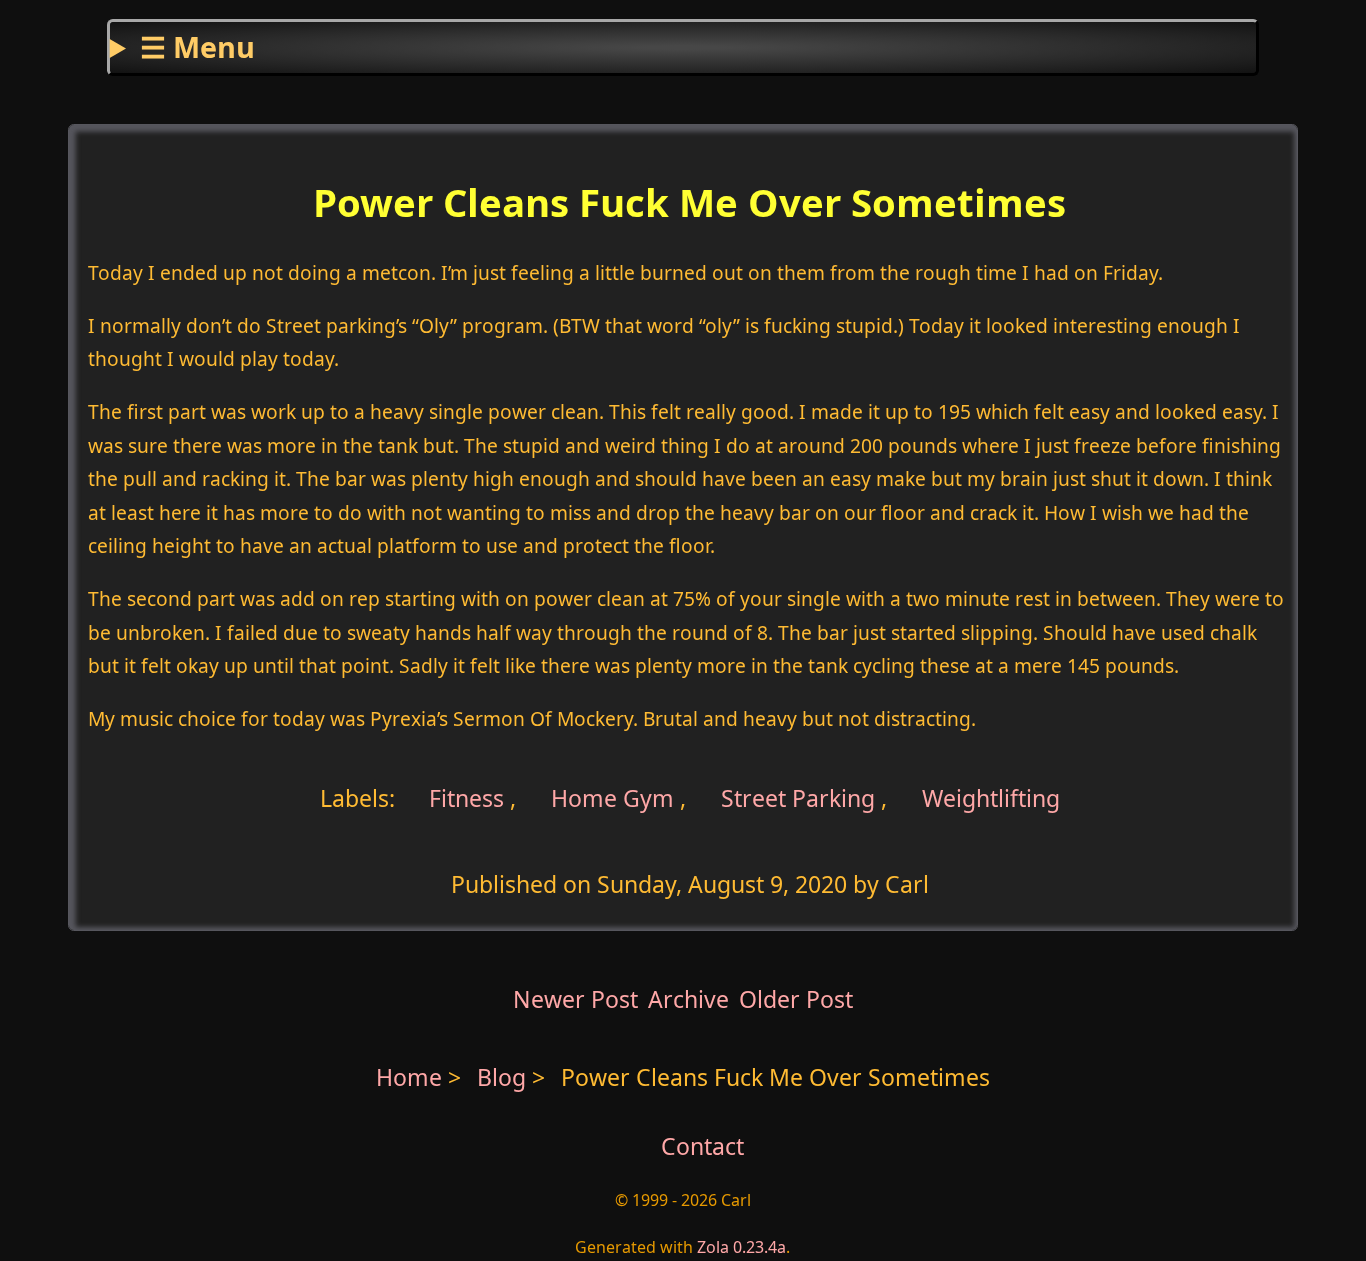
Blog (504, 1077)
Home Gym (612, 798)
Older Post (796, 999)
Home (409, 1077)
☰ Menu (197, 46)
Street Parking (798, 798)
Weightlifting (991, 798)
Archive (688, 999)
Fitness (463, 798)
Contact (702, 1146)
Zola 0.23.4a (741, 1247)
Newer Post (575, 999)
